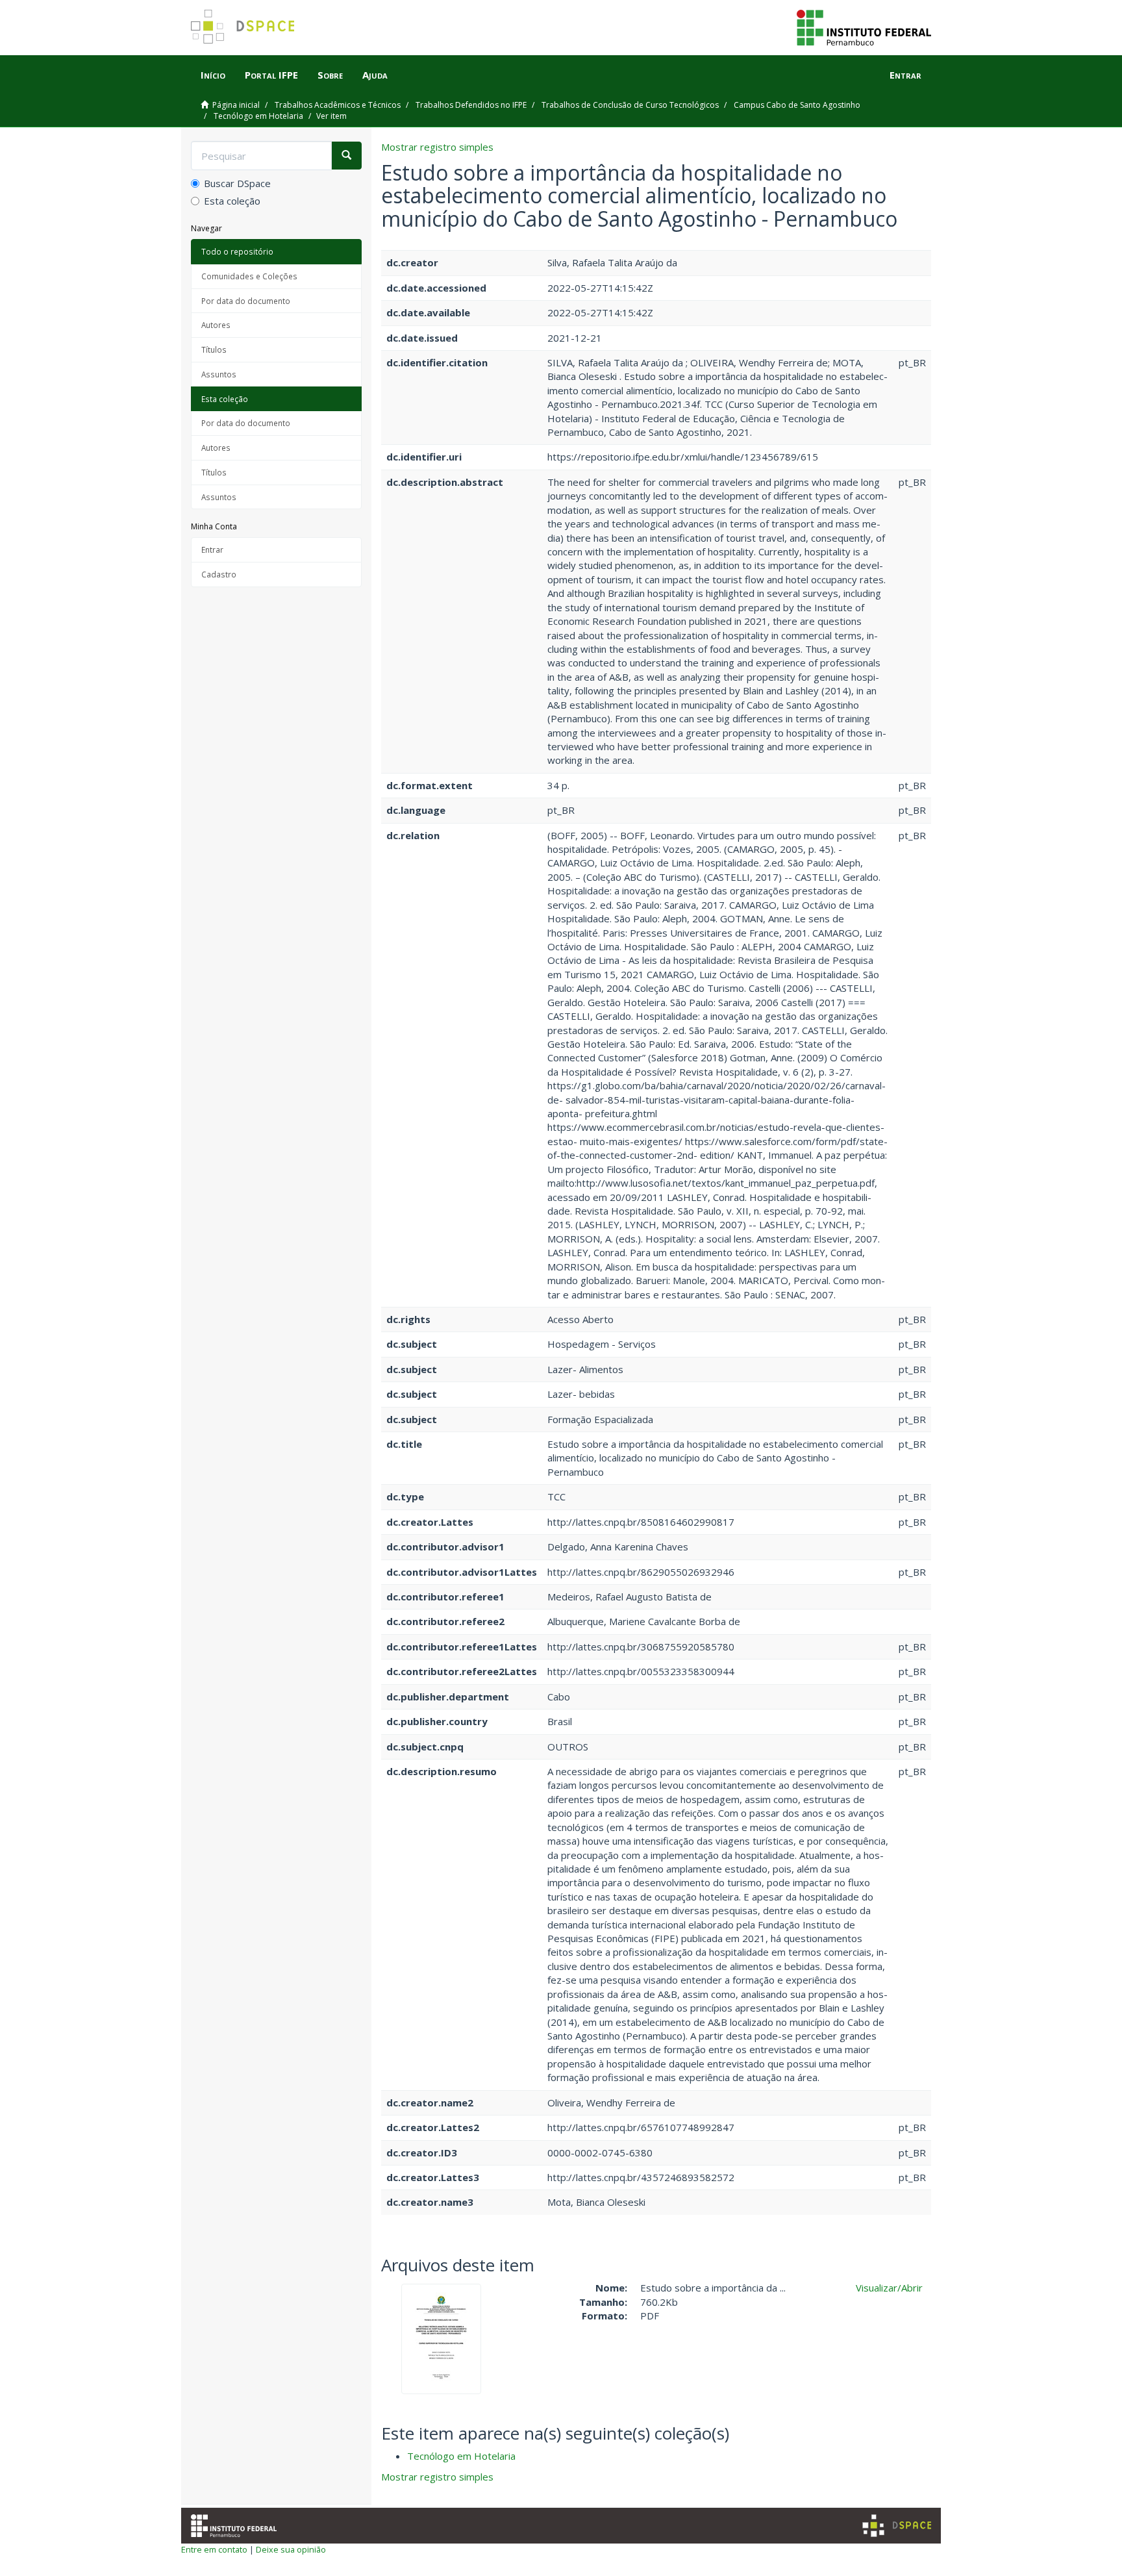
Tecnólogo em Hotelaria (258, 116)
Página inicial (236, 105)
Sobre (330, 75)
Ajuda (375, 75)
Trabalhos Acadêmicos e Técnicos (338, 105)
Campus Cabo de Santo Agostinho (797, 105)
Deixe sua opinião (291, 2549)
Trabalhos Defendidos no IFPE (471, 105)
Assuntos (219, 374)
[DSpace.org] (897, 2526)
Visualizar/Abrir (889, 2288)
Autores (216, 325)
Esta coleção (232, 201)
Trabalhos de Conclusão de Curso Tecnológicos (630, 105)
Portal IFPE (271, 75)
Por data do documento (246, 301)
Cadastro (219, 574)
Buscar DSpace (237, 183)
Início (213, 75)
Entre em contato (214, 2549)
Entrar (212, 549)
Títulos (214, 349)
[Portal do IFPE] (864, 27)
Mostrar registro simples (437, 147)
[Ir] (346, 156)
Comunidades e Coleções (249, 276)
